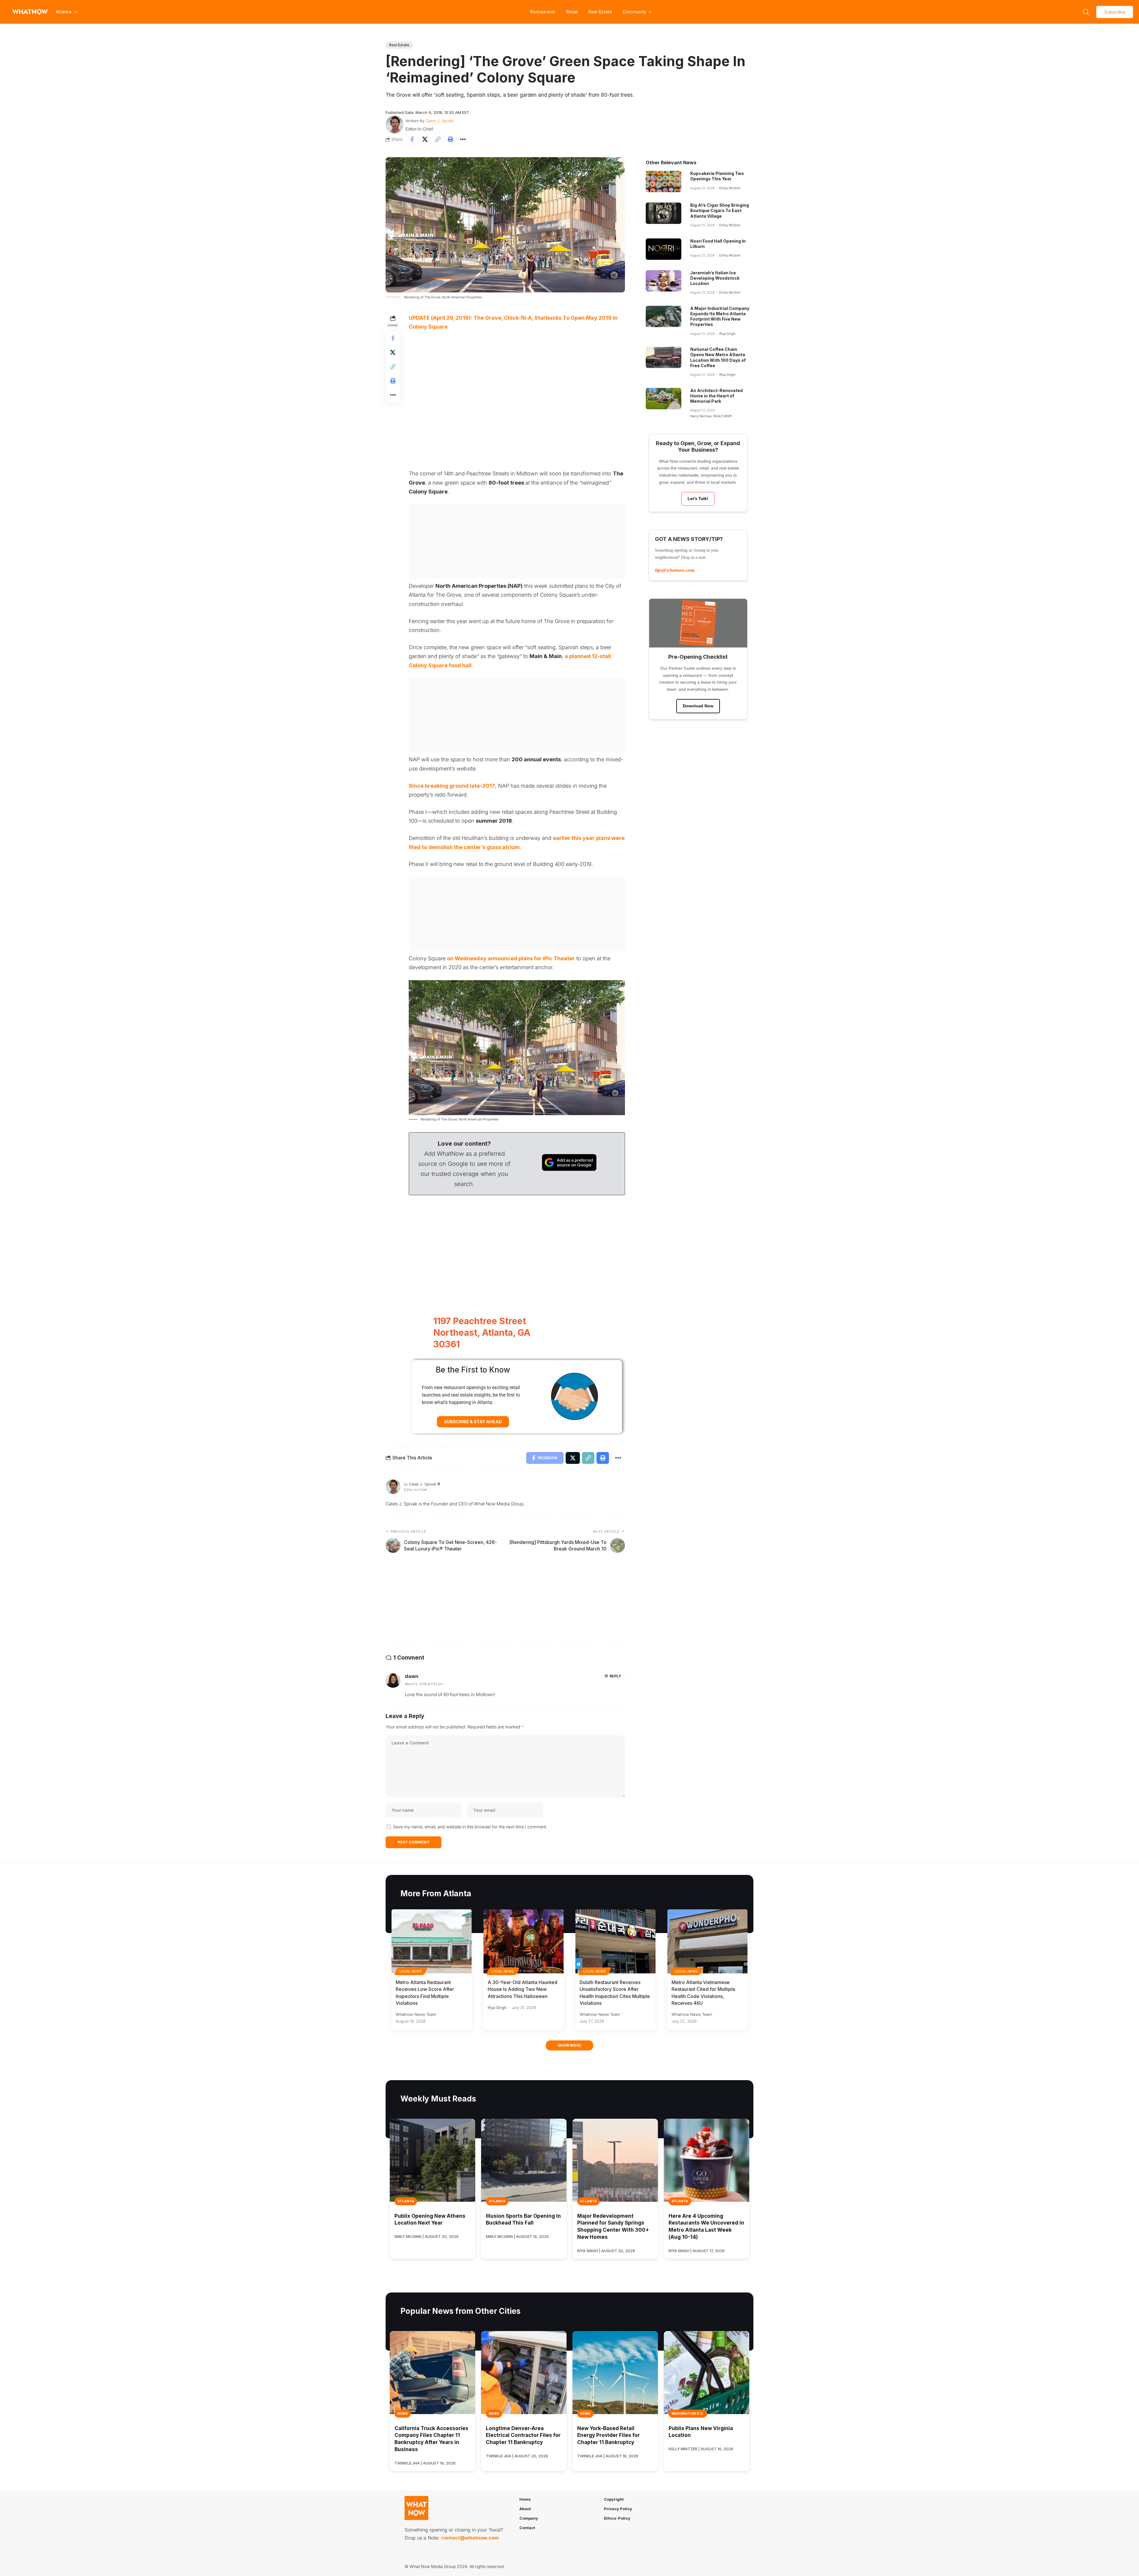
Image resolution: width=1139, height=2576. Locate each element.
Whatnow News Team (416, 2014)
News (403, 2413)
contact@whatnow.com (470, 2538)
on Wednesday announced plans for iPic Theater (511, 958)
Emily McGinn (730, 188)
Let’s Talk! (698, 499)
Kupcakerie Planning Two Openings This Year (717, 176)
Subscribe (1115, 12)
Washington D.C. (688, 2413)
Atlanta (406, 2201)
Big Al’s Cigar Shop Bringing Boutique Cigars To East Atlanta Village (720, 210)
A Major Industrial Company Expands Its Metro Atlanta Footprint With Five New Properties (720, 316)
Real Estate (600, 12)
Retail (572, 12)
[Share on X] (425, 139)
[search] (1086, 12)
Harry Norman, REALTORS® (711, 416)
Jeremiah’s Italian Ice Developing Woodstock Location (715, 278)
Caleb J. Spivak (440, 121)
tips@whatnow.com (675, 570)
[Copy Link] (438, 139)
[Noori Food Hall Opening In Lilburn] (664, 249)
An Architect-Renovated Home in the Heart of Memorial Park (716, 396)
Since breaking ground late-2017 (452, 786)
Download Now (698, 706)
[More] (463, 139)
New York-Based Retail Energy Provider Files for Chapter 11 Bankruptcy (609, 2435)
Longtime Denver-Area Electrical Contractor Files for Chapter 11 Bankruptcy (523, 2435)
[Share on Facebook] (412, 139)
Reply (615, 1676)
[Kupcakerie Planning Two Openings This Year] (664, 182)
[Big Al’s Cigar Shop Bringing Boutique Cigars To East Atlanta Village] (664, 213)
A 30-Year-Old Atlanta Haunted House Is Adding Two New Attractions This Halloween (522, 1989)
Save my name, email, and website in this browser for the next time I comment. (470, 1827)
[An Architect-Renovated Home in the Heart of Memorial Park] (664, 399)
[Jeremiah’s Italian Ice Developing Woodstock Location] (664, 281)
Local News (411, 1971)
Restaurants (543, 12)
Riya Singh (727, 334)
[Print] (450, 139)
